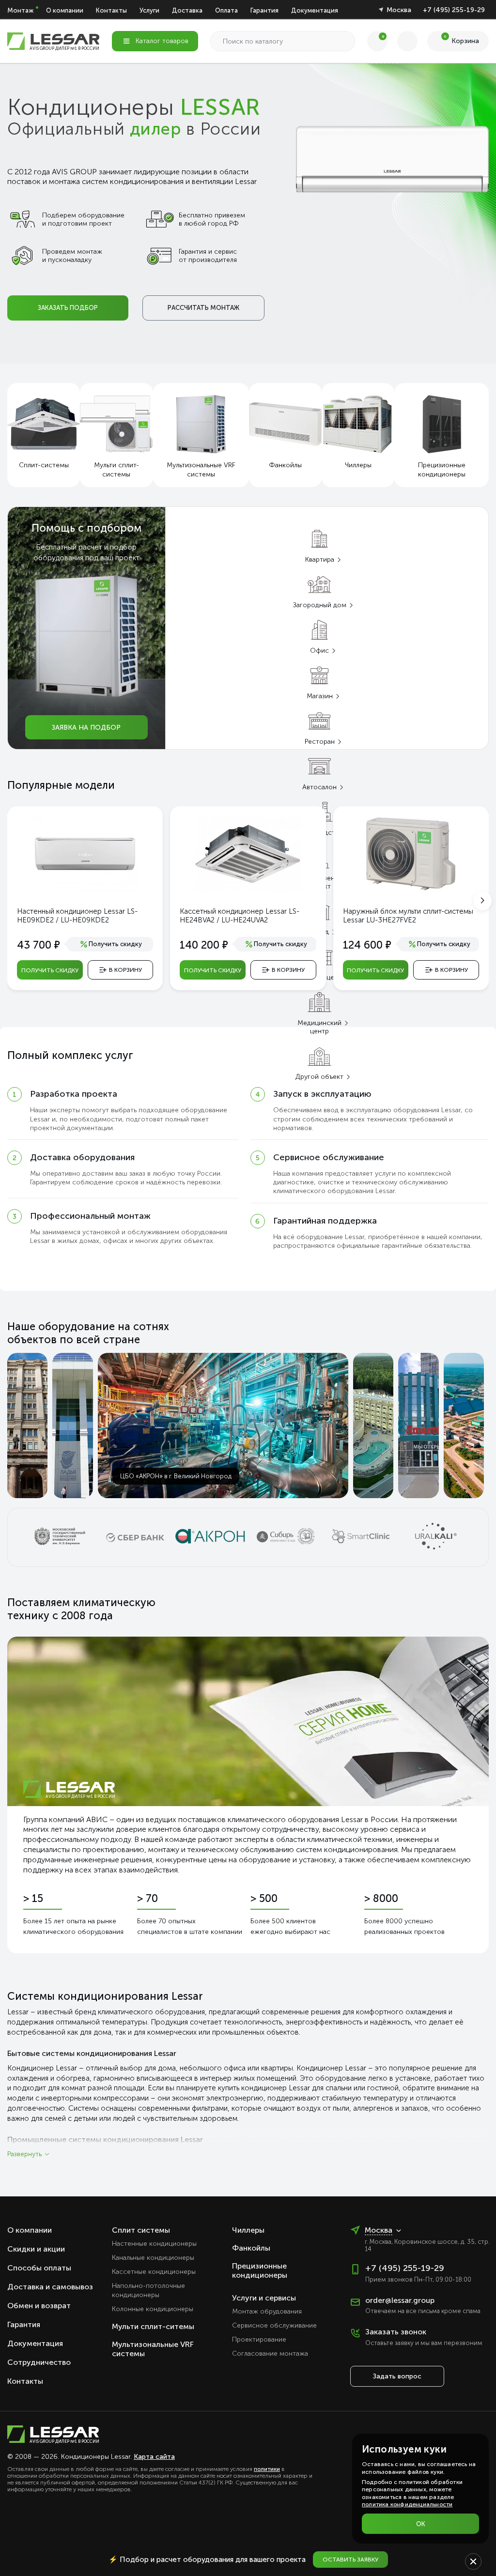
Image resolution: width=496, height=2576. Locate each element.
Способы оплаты (39, 2268)
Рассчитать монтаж (203, 308)
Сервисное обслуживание (274, 2325)
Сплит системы (141, 2230)
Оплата (226, 10)
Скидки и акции (36, 2249)
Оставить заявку (350, 2560)
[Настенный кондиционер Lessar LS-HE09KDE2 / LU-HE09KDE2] (85, 889)
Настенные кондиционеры (154, 2244)
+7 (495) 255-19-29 (454, 10)
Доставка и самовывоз (50, 2287)
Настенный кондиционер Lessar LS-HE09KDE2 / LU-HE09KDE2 (77, 916)
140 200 (204, 945)
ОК (421, 2524)
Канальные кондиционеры (153, 2258)
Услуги (149, 10)
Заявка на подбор (86, 728)
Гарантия (264, 10)
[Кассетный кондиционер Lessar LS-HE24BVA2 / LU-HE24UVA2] (248, 889)
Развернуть (24, 2154)
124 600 (367, 945)
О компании (65, 10)
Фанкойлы (251, 2248)
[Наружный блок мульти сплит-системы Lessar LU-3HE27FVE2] (411, 889)
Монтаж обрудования (267, 2311)
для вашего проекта (207, 2560)
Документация (315, 10)
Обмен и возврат (39, 2306)
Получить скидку (50, 970)
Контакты (111, 10)
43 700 (39, 945)
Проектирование (259, 2339)
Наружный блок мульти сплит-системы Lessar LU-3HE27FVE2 (408, 916)
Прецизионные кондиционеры (260, 2270)
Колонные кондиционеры (153, 2309)
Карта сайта (154, 2457)
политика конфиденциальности (407, 2504)
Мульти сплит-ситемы (153, 2326)
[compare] (407, 41)
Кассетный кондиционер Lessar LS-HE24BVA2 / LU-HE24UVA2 (240, 916)
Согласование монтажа (270, 2354)
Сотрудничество (39, 2362)
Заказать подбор (68, 308)
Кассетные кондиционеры (154, 2272)
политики (267, 2469)
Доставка (187, 10)
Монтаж (20, 10)
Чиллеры (248, 2230)
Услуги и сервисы (264, 2298)
